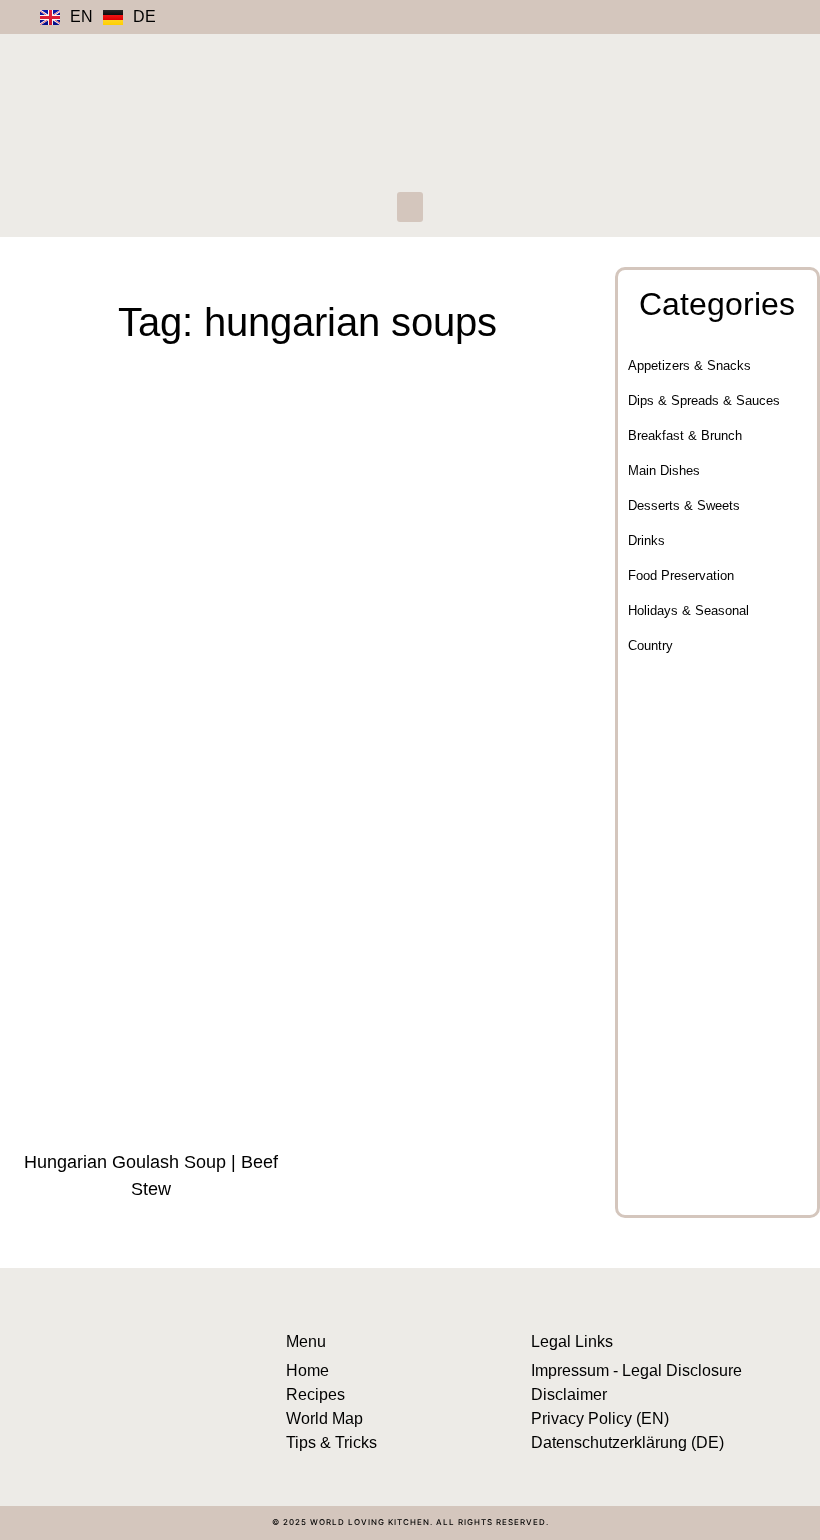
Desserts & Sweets (684, 505)
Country (650, 645)
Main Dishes (664, 470)
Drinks (646, 540)
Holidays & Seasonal (688, 610)
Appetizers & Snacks (689, 365)
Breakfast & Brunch (685, 435)
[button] (410, 207)
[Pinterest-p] (670, 17)
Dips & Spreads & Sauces (704, 400)
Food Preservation (681, 575)
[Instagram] (620, 17)
